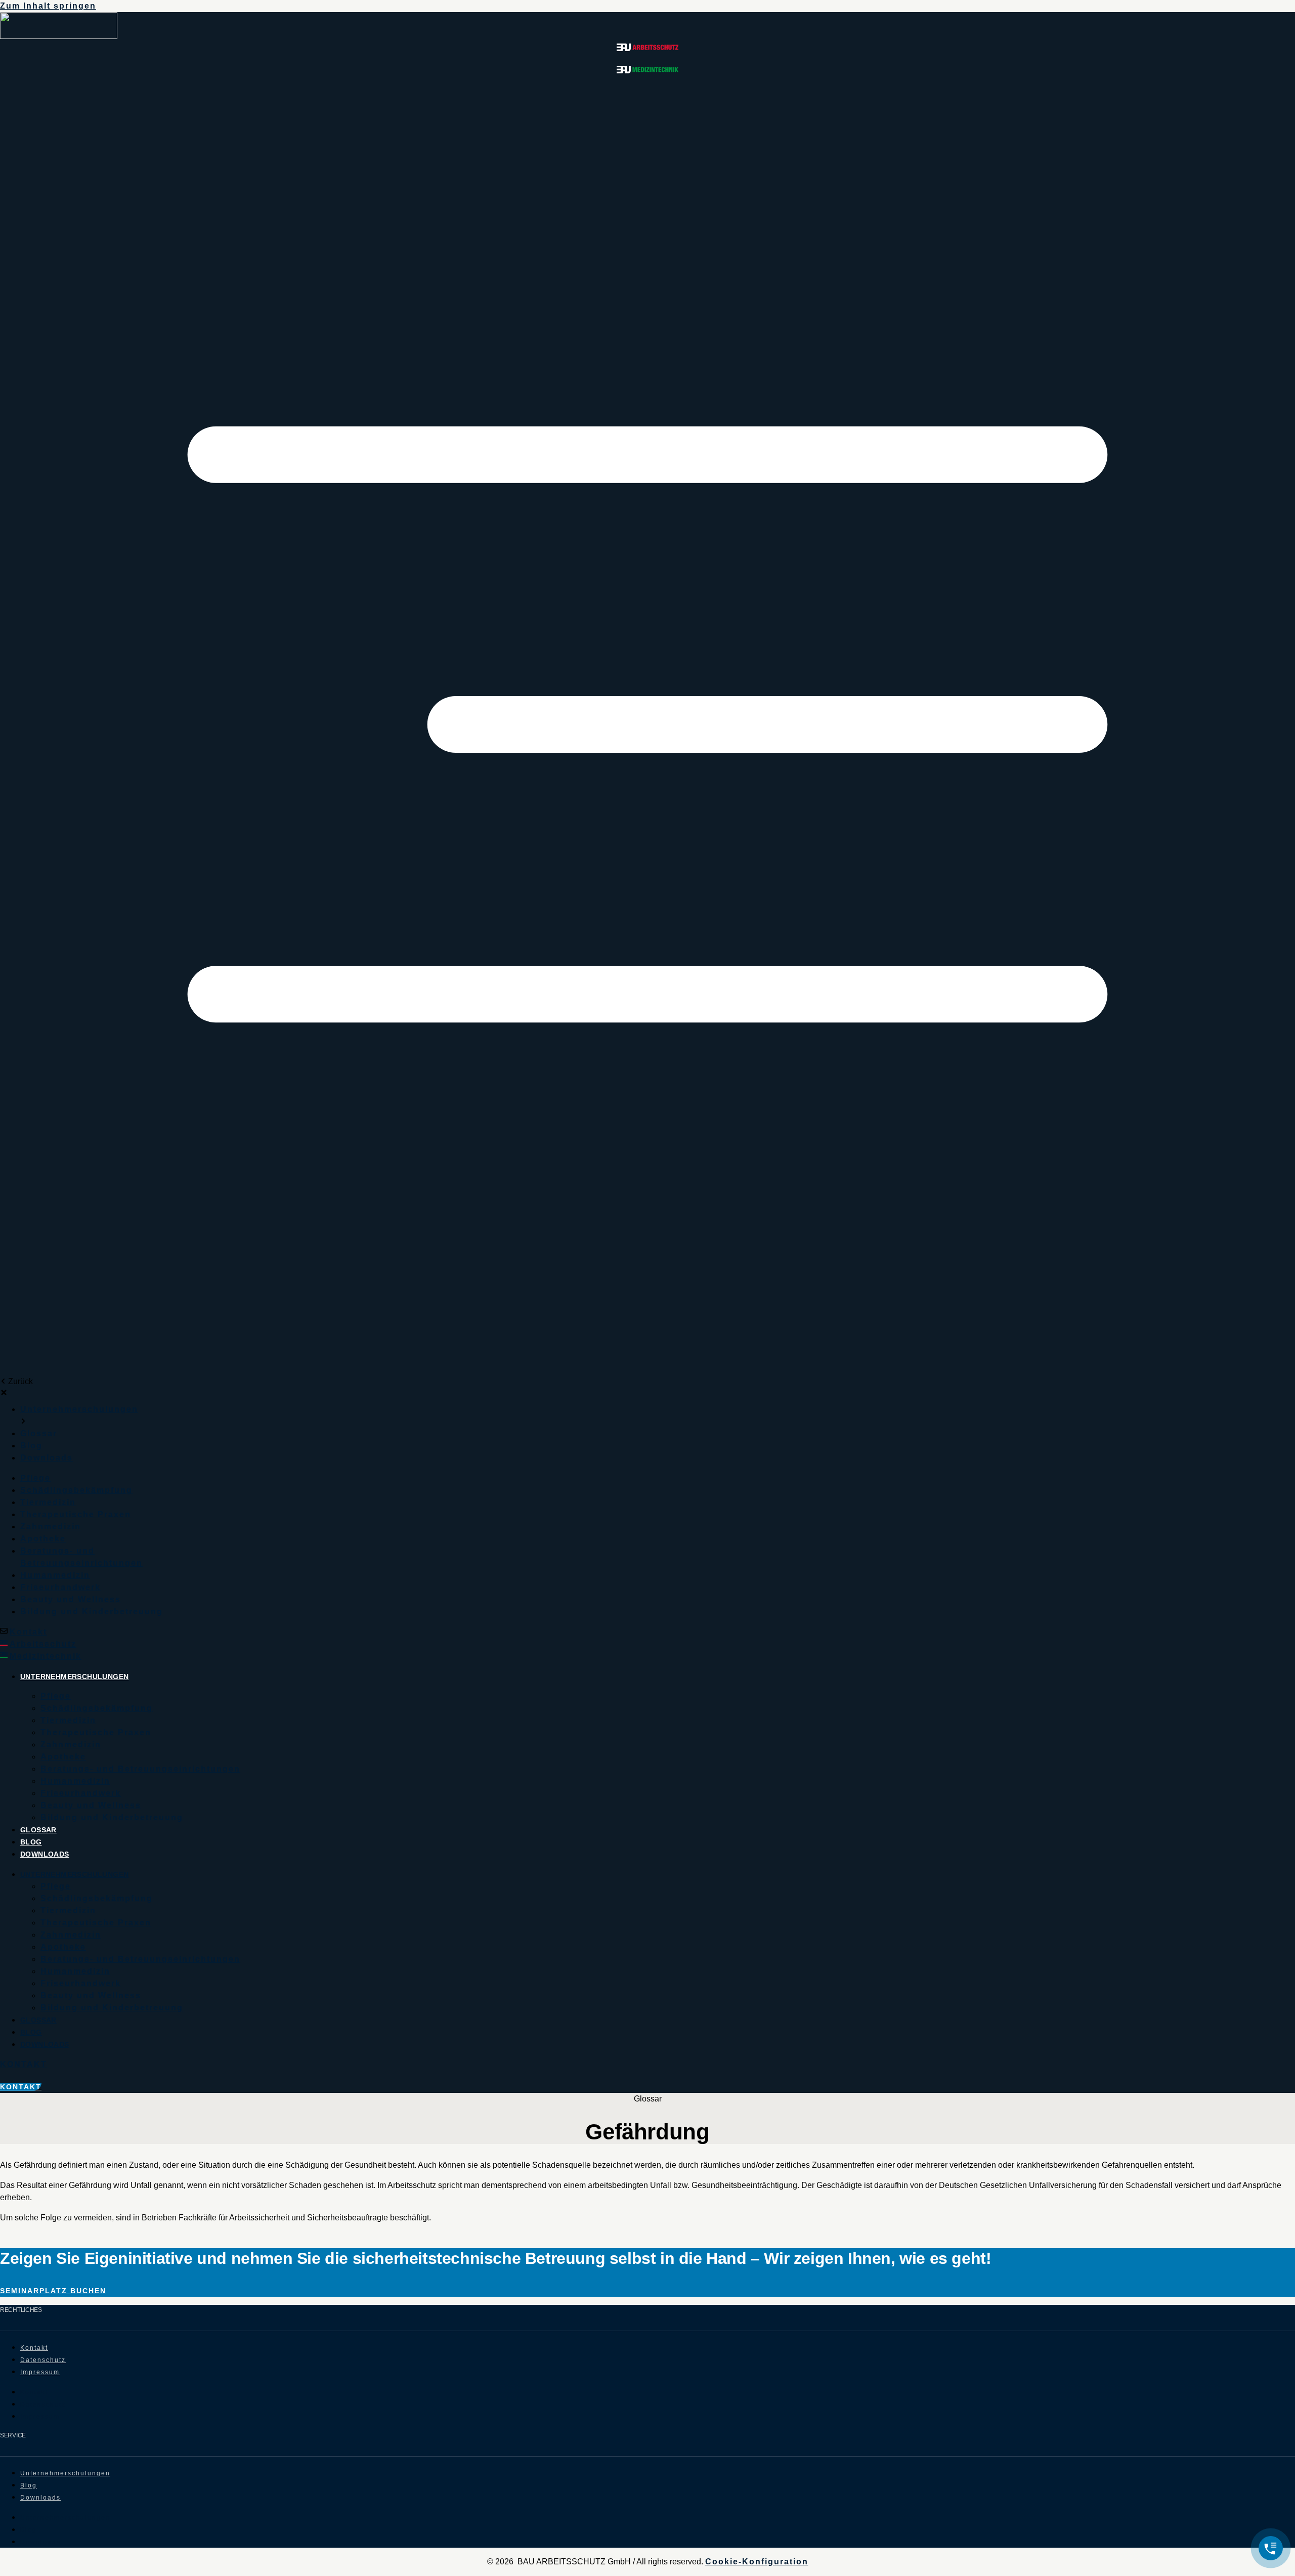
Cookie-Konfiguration (757, 2562)
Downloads (45, 1854)
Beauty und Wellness (91, 1805)
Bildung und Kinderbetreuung (112, 1817)
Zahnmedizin (71, 1745)
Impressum (40, 2372)
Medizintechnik (46, 1656)
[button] (647, 726)
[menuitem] (79, 1409)
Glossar (38, 1830)
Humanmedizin (75, 1781)
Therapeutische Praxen (96, 1732)
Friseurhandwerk (81, 1793)
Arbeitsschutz (43, 1644)
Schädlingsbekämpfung (97, 1708)
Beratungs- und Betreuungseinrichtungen (140, 1769)
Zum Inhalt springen (48, 6)
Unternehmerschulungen (74, 1677)
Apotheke (63, 1757)
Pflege (56, 1696)
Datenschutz (43, 2360)
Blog (31, 1842)
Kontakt (28, 1632)
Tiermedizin (68, 1720)
